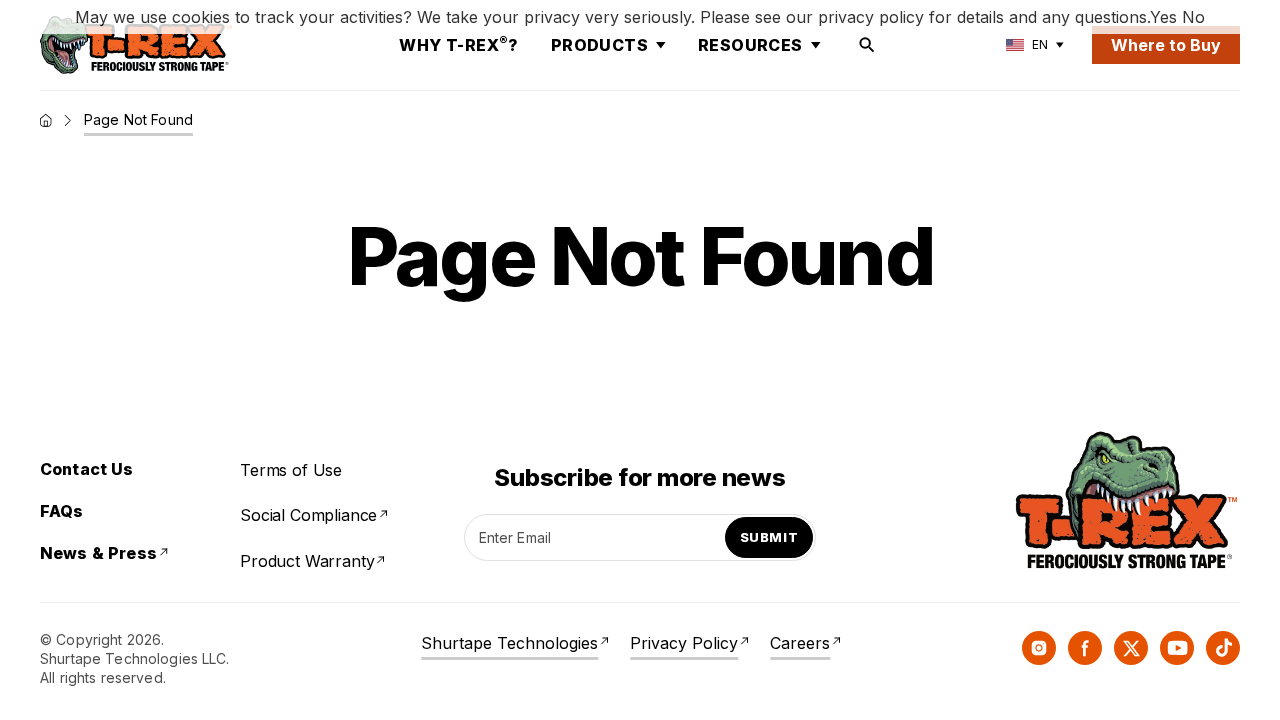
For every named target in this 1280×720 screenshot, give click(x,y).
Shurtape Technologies (509, 643)
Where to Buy (1166, 45)
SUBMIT (769, 537)
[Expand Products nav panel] (661, 45)
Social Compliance (308, 515)
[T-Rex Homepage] (136, 45)
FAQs (62, 511)
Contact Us (87, 469)
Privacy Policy (684, 643)
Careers (800, 643)
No (1193, 17)
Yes (1163, 17)
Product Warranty (307, 561)
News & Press (98, 553)
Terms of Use (291, 470)
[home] (46, 120)
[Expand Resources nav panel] (816, 45)
